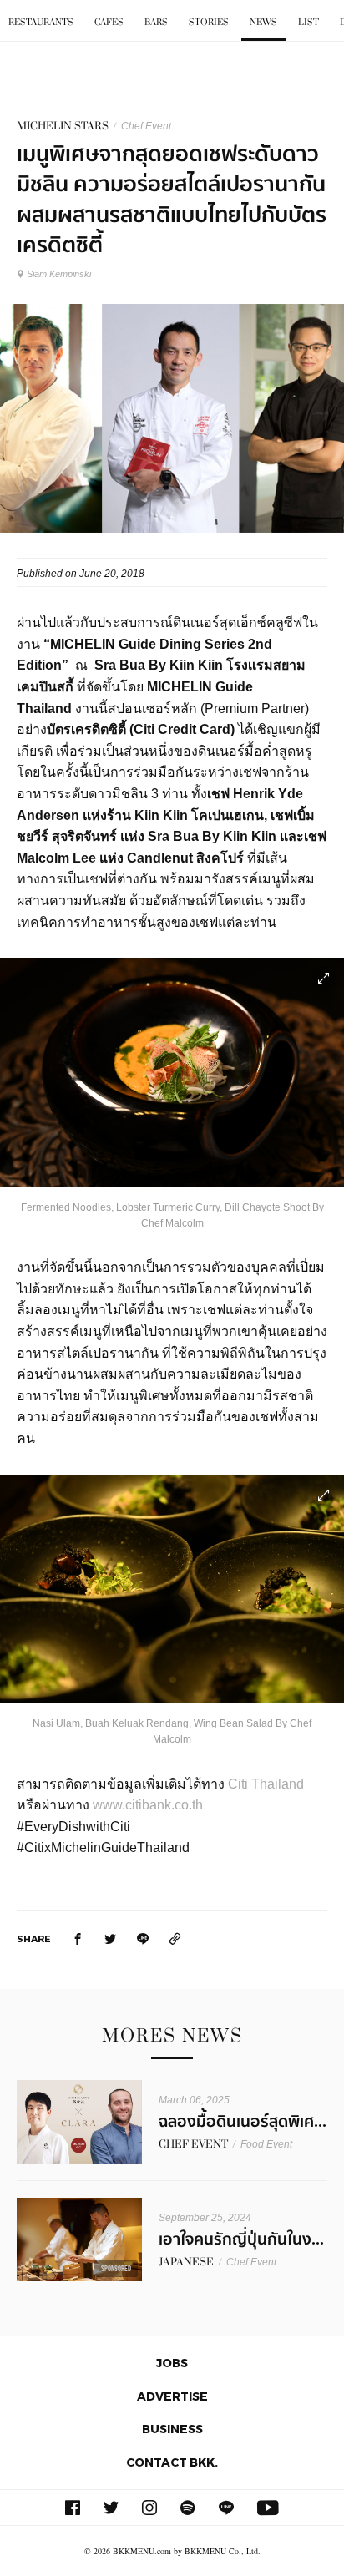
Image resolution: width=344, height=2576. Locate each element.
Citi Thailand (266, 1784)
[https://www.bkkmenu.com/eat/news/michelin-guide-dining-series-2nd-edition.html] (175, 1938)
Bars (156, 22)
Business (172, 2429)
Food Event (266, 2144)
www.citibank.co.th (148, 1805)
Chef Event (146, 126)
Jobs (172, 2363)
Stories (209, 22)
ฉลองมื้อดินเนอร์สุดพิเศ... (243, 2122)
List (309, 22)
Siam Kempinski (59, 274)
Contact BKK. (172, 2462)
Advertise (172, 2396)
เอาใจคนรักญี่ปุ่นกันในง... (241, 2239)
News (263, 22)
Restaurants (41, 22)
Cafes (109, 22)
